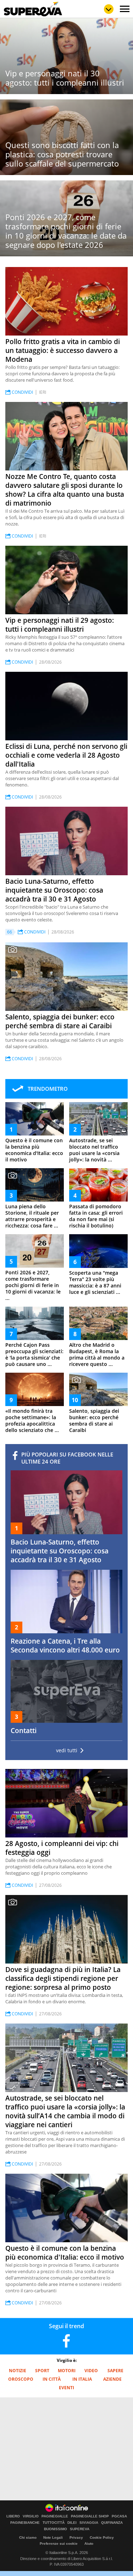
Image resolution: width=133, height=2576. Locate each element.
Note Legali (53, 2537)
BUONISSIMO (56, 2529)
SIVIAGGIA (89, 2523)
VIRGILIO (31, 2516)
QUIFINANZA (112, 2523)
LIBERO (13, 2516)
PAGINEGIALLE (55, 2516)
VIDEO (91, 2371)
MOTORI (67, 2371)
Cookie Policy (102, 2537)
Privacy (76, 2537)
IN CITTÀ (52, 2379)
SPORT (42, 2371)
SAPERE (115, 2371)
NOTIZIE (18, 2371)
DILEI (72, 2523)
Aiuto (89, 2544)
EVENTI (66, 2388)
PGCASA (119, 2516)
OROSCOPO (21, 2379)
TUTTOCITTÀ (54, 2523)
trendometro (48, 1089)
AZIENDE (112, 2379)
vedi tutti (67, 1750)
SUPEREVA (80, 2529)
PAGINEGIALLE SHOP (90, 2516)
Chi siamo (28, 2537)
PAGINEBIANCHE (25, 2523)
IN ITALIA (82, 2379)
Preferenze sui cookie (59, 2544)
